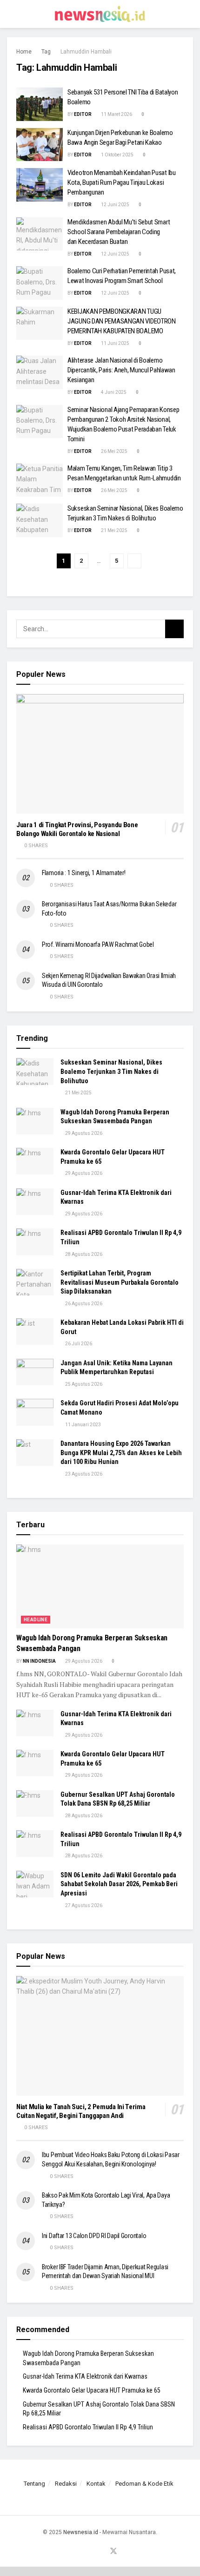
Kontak (96, 2484)
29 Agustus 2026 (83, 1133)
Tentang (34, 2484)
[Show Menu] (11, 14)
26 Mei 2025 (114, 451)
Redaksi (66, 2484)
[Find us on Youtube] (102, 2552)
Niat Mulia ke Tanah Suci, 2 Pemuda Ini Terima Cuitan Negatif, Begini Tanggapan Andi (81, 2111)
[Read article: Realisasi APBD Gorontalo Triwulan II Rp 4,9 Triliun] (35, 1242)
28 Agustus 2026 (83, 1254)
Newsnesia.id (81, 2532)
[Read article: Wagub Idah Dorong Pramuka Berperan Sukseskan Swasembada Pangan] (35, 1121)
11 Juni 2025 (115, 343)
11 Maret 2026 (116, 114)
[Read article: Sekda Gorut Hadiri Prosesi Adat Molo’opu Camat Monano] (35, 1412)
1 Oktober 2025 (117, 155)
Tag (46, 52)
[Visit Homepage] (100, 14)
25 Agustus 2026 (83, 1384)
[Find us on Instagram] (91, 2552)
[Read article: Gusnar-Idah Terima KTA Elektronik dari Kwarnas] (35, 1202)
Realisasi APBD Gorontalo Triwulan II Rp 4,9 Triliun (88, 2427)
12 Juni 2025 (115, 205)
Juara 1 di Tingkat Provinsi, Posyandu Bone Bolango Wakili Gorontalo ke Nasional (77, 829)
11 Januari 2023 (83, 1425)
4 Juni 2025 (113, 392)
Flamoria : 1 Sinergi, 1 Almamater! (83, 873)
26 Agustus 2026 (83, 1304)
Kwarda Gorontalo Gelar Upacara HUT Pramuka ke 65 (92, 2390)
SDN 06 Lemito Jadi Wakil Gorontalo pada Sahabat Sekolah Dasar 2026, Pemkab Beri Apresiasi (119, 1884)
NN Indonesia (39, 1661)
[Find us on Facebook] (80, 2552)
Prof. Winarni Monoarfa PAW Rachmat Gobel (98, 944)
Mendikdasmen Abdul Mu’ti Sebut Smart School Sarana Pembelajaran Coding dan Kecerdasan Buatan (119, 232)
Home (24, 52)
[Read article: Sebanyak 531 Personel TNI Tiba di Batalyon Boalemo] (40, 104)
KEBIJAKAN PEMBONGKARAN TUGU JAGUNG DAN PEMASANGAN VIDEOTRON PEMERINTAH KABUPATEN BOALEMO (122, 321)
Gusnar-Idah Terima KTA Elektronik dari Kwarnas (85, 2376)
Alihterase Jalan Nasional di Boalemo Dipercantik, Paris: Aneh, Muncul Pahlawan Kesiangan (121, 370)
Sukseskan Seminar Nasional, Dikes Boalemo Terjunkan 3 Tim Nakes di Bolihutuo (111, 1071)
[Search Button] (189, 14)
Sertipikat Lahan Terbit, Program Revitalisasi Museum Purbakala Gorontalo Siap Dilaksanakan (120, 1282)
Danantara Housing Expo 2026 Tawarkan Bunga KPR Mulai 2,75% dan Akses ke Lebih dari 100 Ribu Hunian (121, 1453)
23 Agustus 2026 (83, 1474)
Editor (83, 114)
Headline (36, 1620)
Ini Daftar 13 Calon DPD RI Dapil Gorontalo (95, 2236)
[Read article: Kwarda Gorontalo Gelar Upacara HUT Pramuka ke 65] (35, 1161)
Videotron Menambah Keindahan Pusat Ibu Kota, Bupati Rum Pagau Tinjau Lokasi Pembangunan (122, 182)
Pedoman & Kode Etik (144, 2484)
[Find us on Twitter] (113, 2552)
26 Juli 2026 (78, 1344)
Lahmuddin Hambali (86, 52)
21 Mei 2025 (114, 530)
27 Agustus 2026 (83, 1905)
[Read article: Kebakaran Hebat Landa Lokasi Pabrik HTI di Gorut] (35, 1332)
